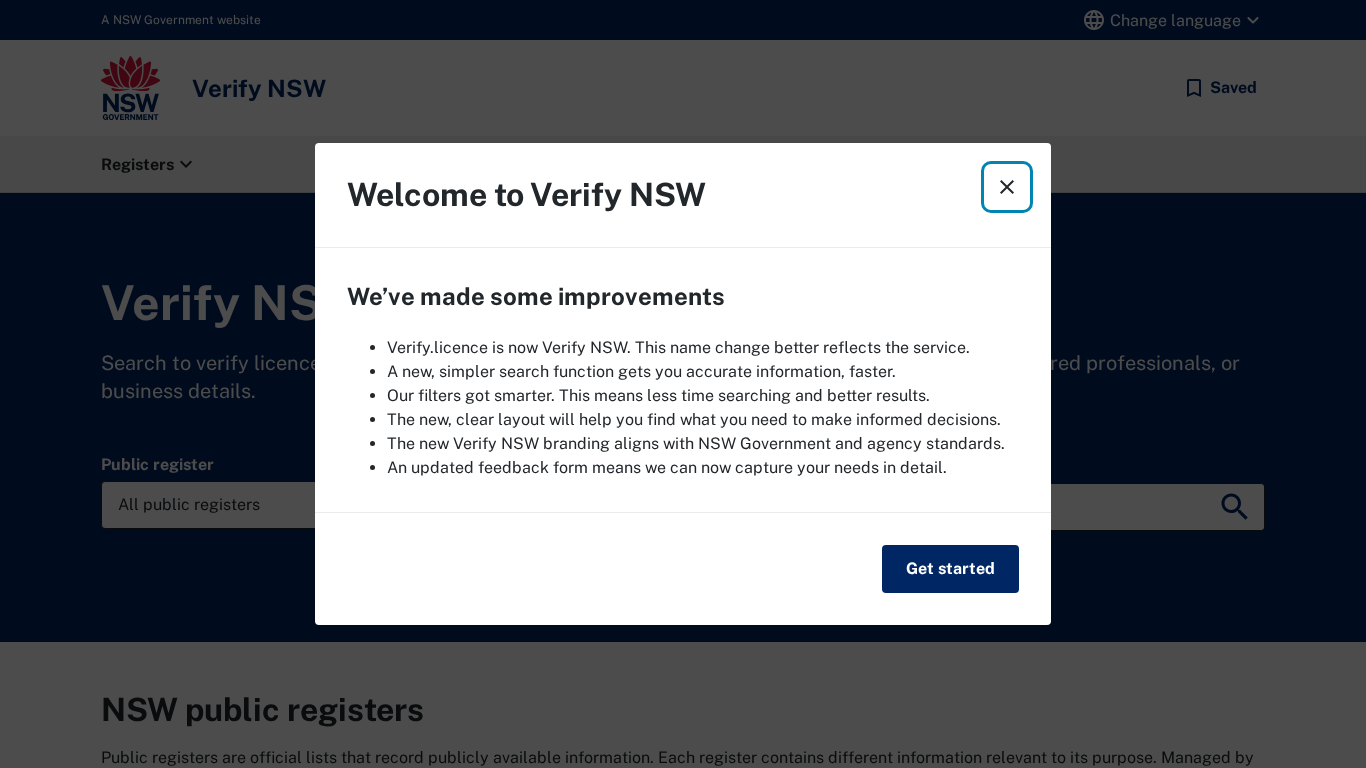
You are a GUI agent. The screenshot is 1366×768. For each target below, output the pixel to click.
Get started (950, 568)
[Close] (1007, 187)
